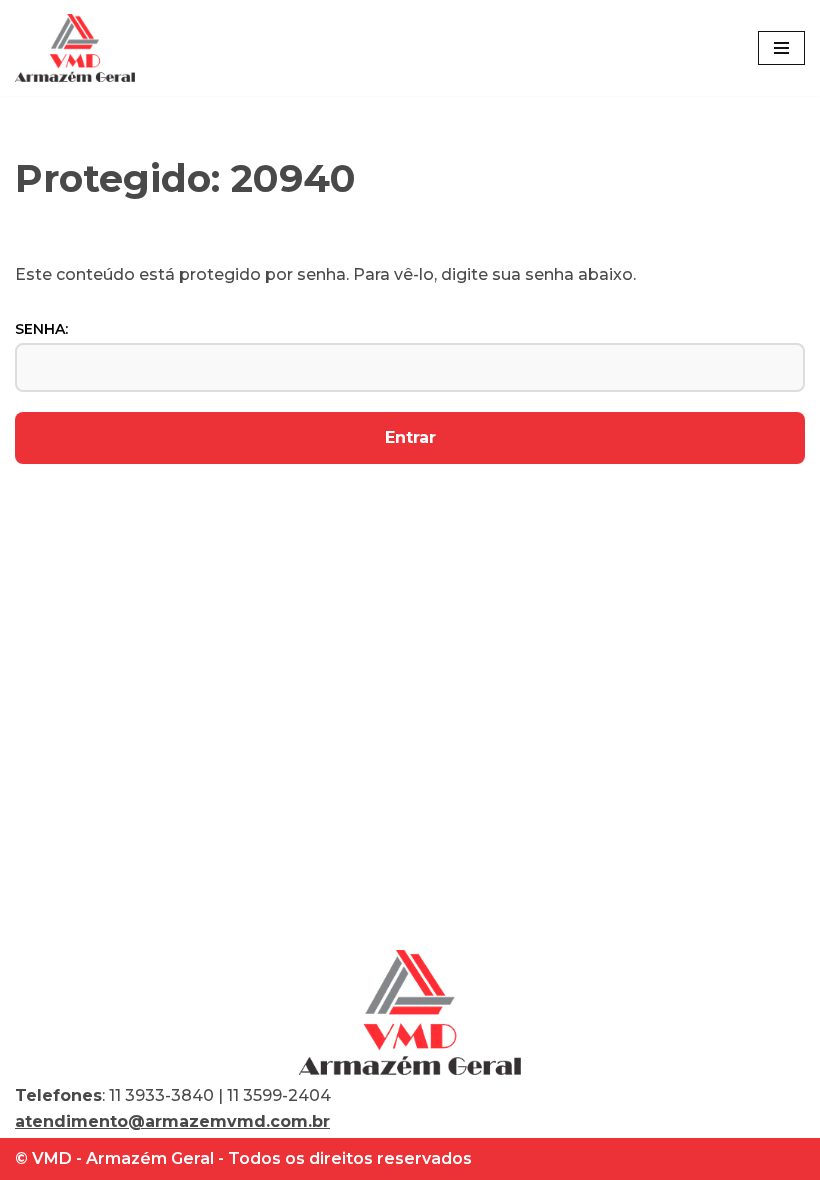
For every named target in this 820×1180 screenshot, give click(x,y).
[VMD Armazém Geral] (75, 48)
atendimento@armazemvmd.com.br (172, 1121)
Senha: (41, 329)
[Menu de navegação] (781, 48)
